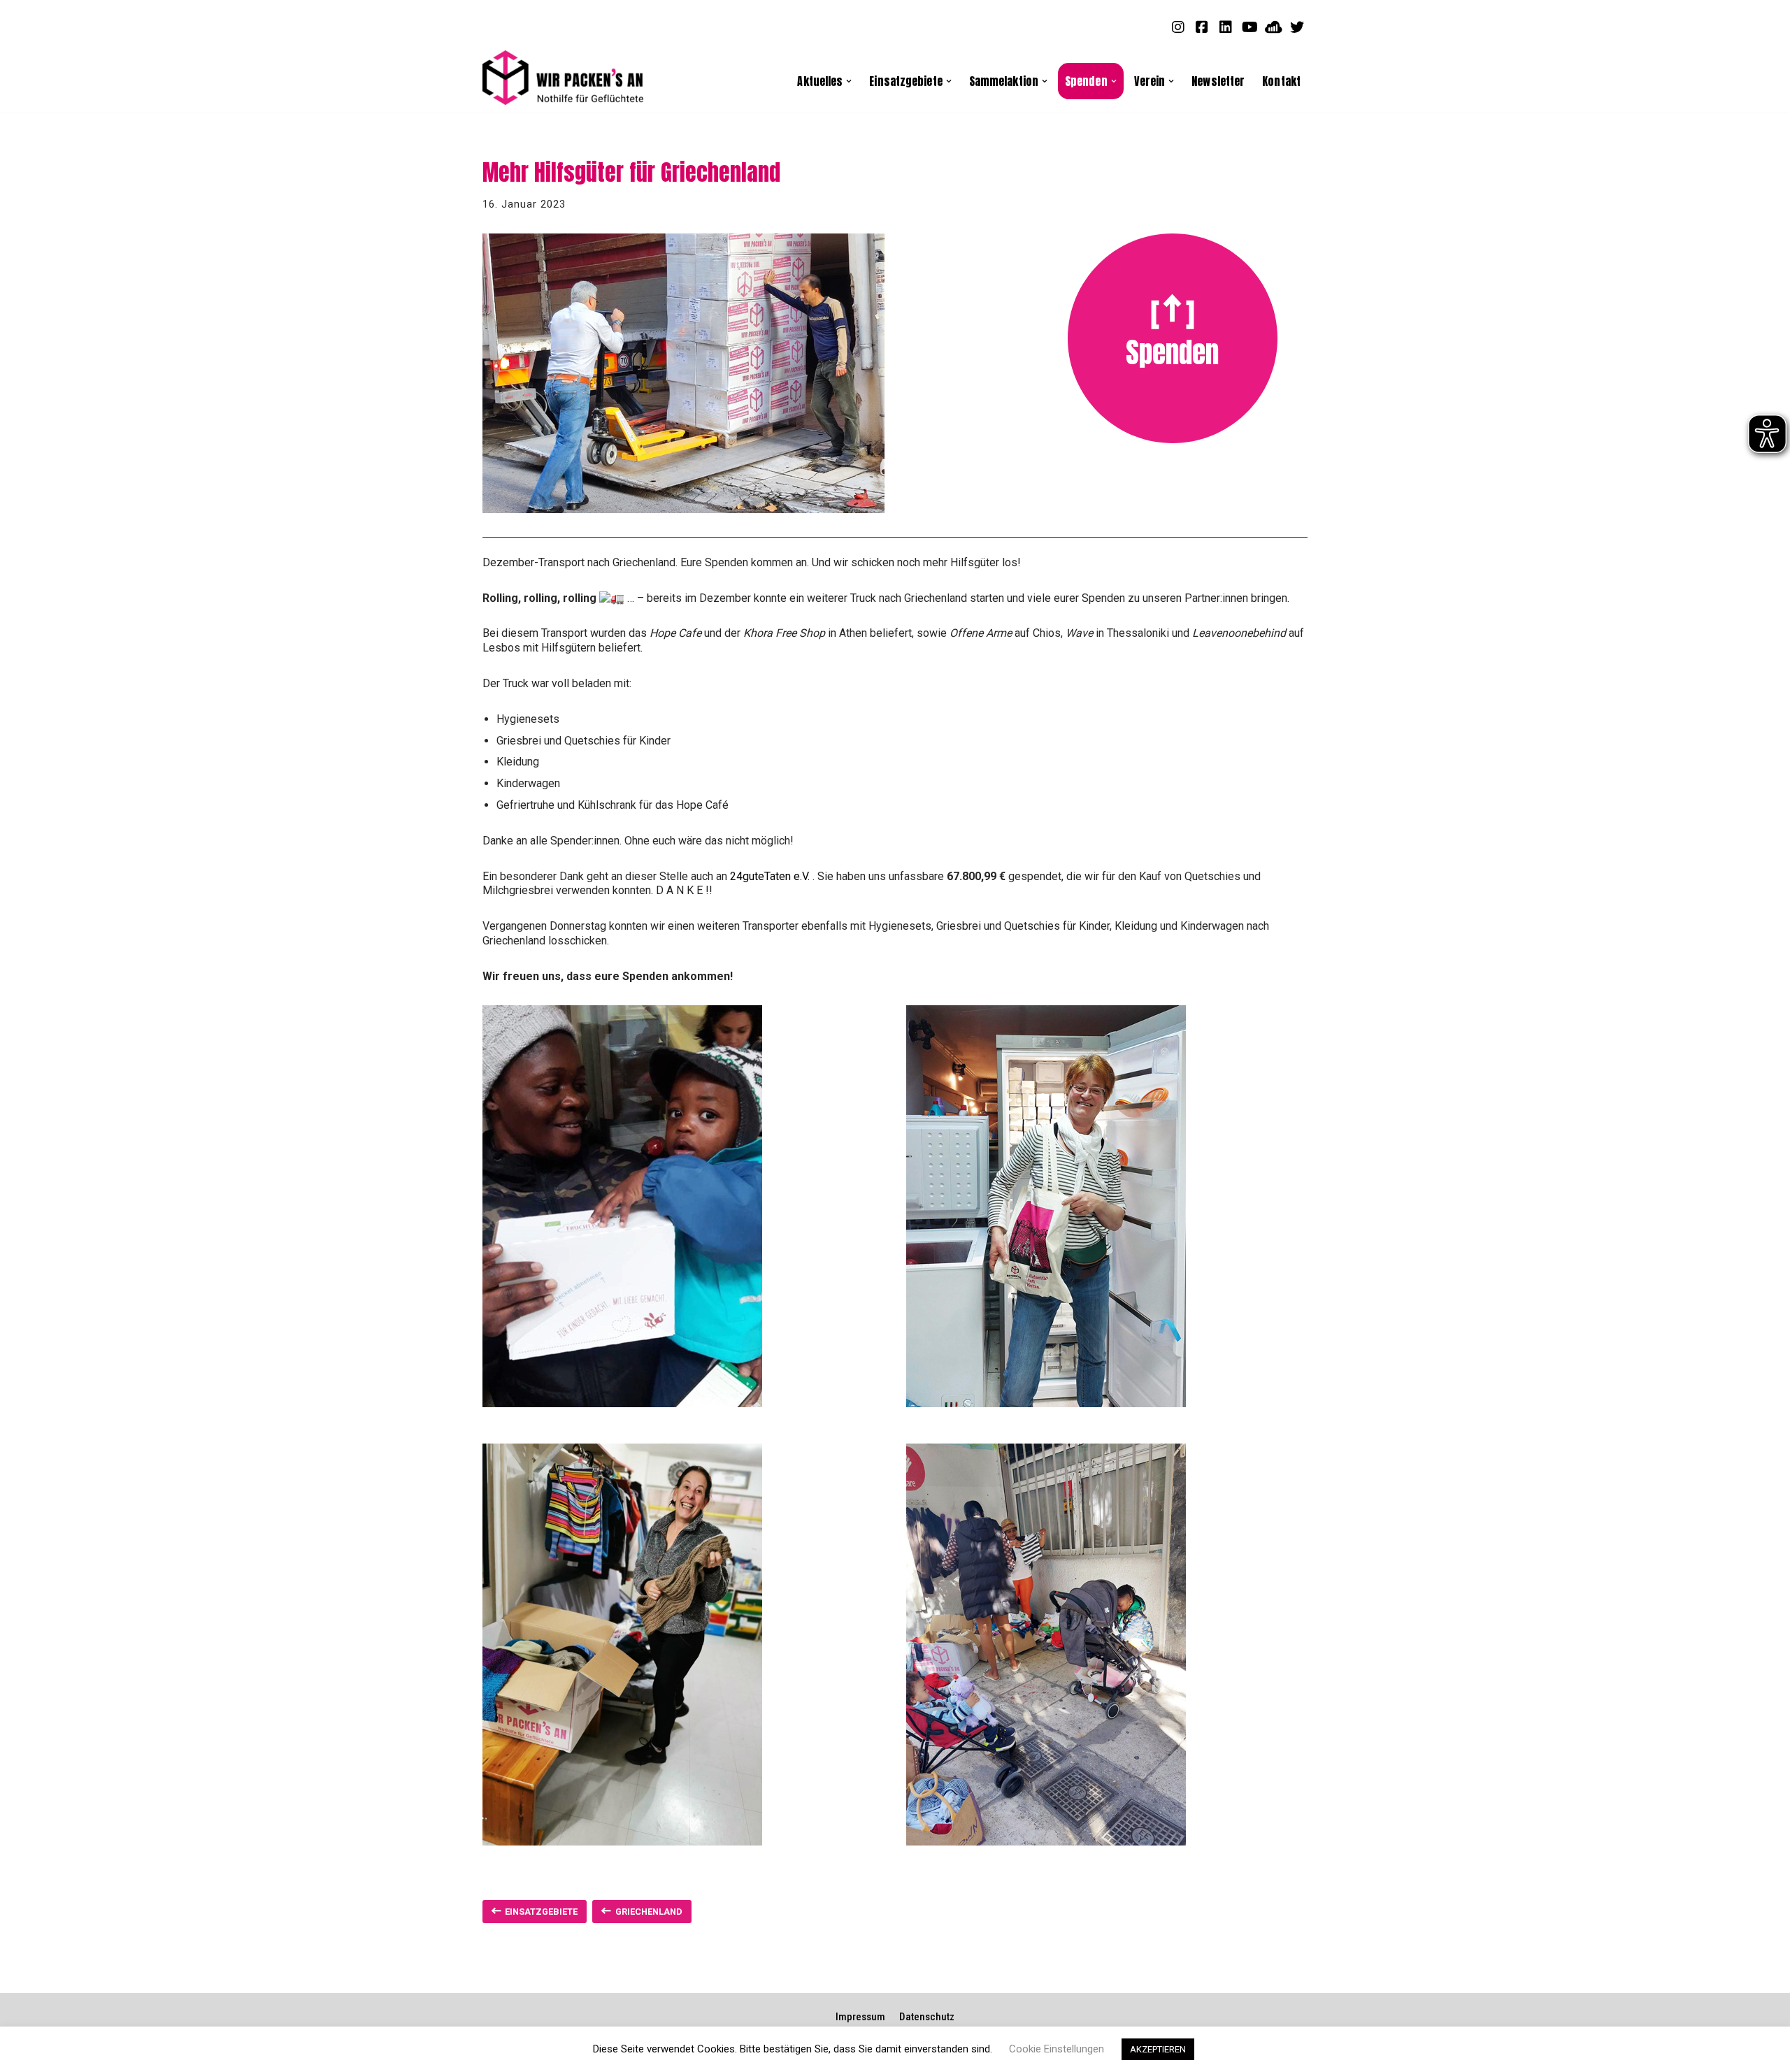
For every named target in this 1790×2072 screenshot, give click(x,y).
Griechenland (649, 1912)
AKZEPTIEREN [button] (1158, 2049)
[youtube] (1250, 27)
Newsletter (1218, 81)
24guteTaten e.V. (770, 876)
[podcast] (1273, 27)
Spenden (1172, 352)
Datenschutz (927, 2017)
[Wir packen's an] (563, 78)
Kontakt (1281, 81)
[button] (849, 81)
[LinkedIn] (1226, 27)
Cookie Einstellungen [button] (1057, 2049)
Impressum (860, 2017)
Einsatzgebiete (541, 1912)
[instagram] (1178, 27)
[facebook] (1202, 27)
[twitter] (1297, 27)
